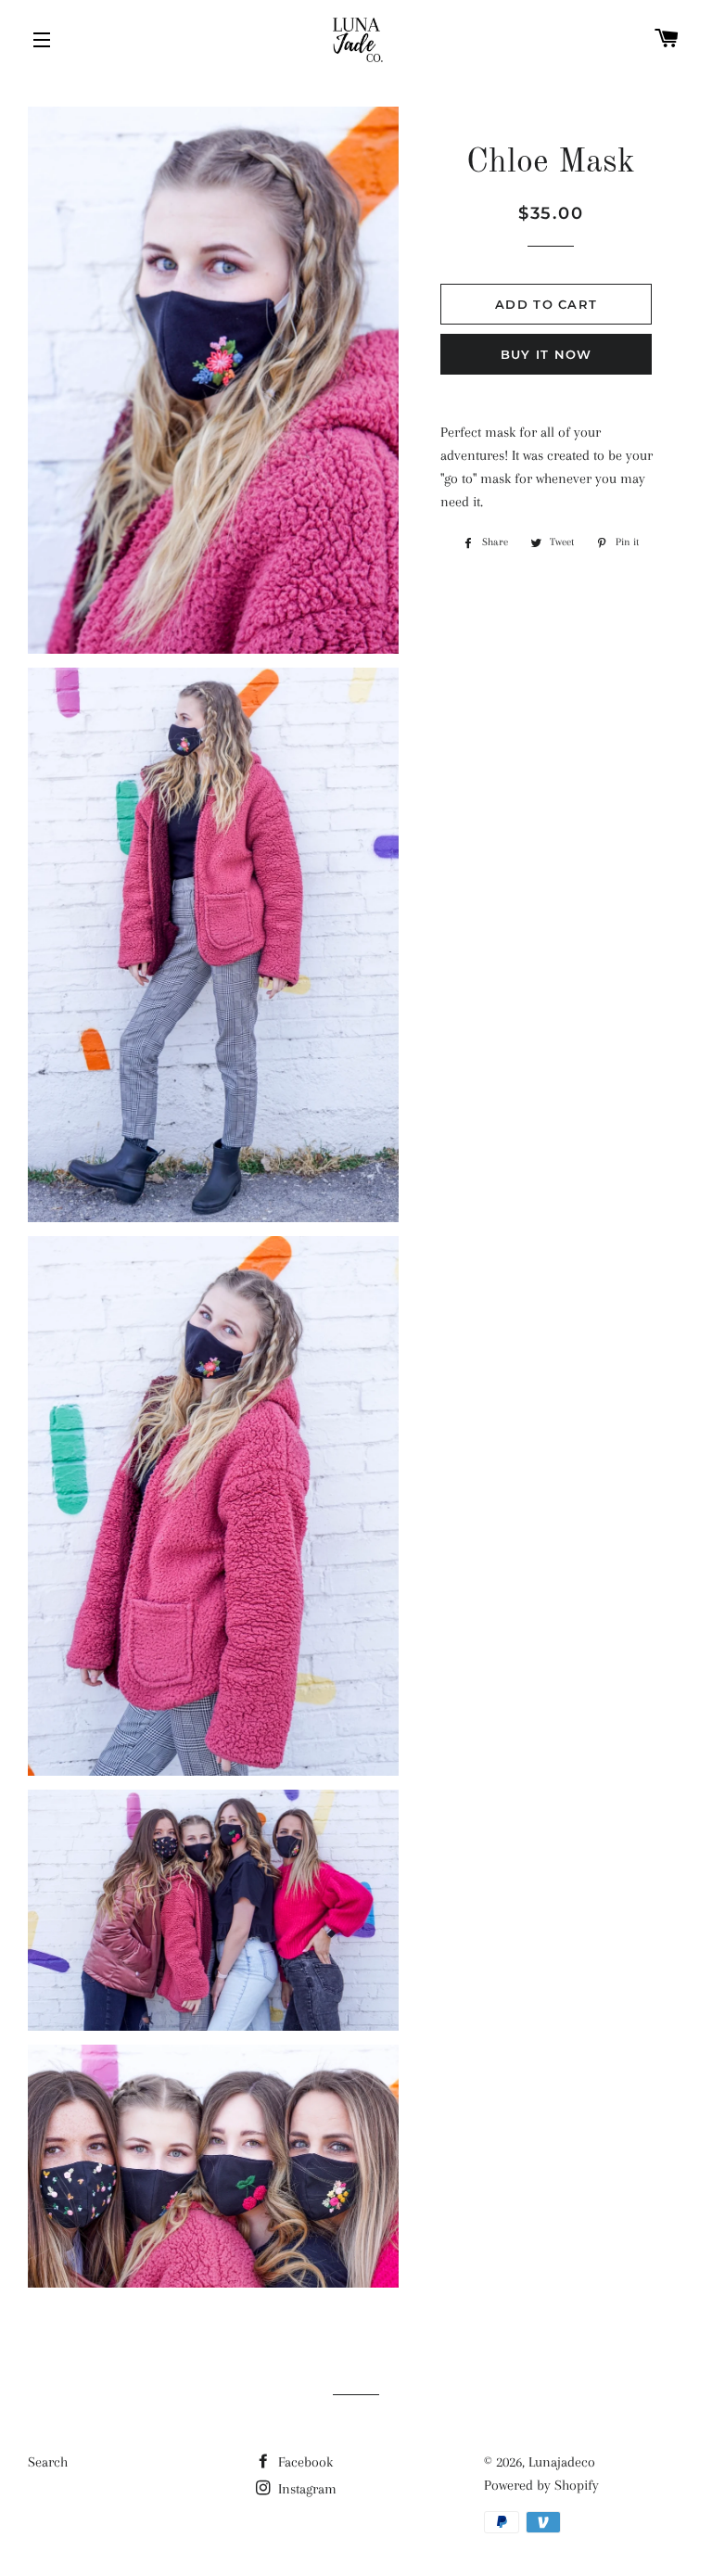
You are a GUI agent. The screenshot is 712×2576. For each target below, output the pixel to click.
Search (48, 2462)
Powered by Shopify (541, 2485)
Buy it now (547, 354)
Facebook (304, 2462)
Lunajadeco (562, 2462)
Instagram (305, 2489)
